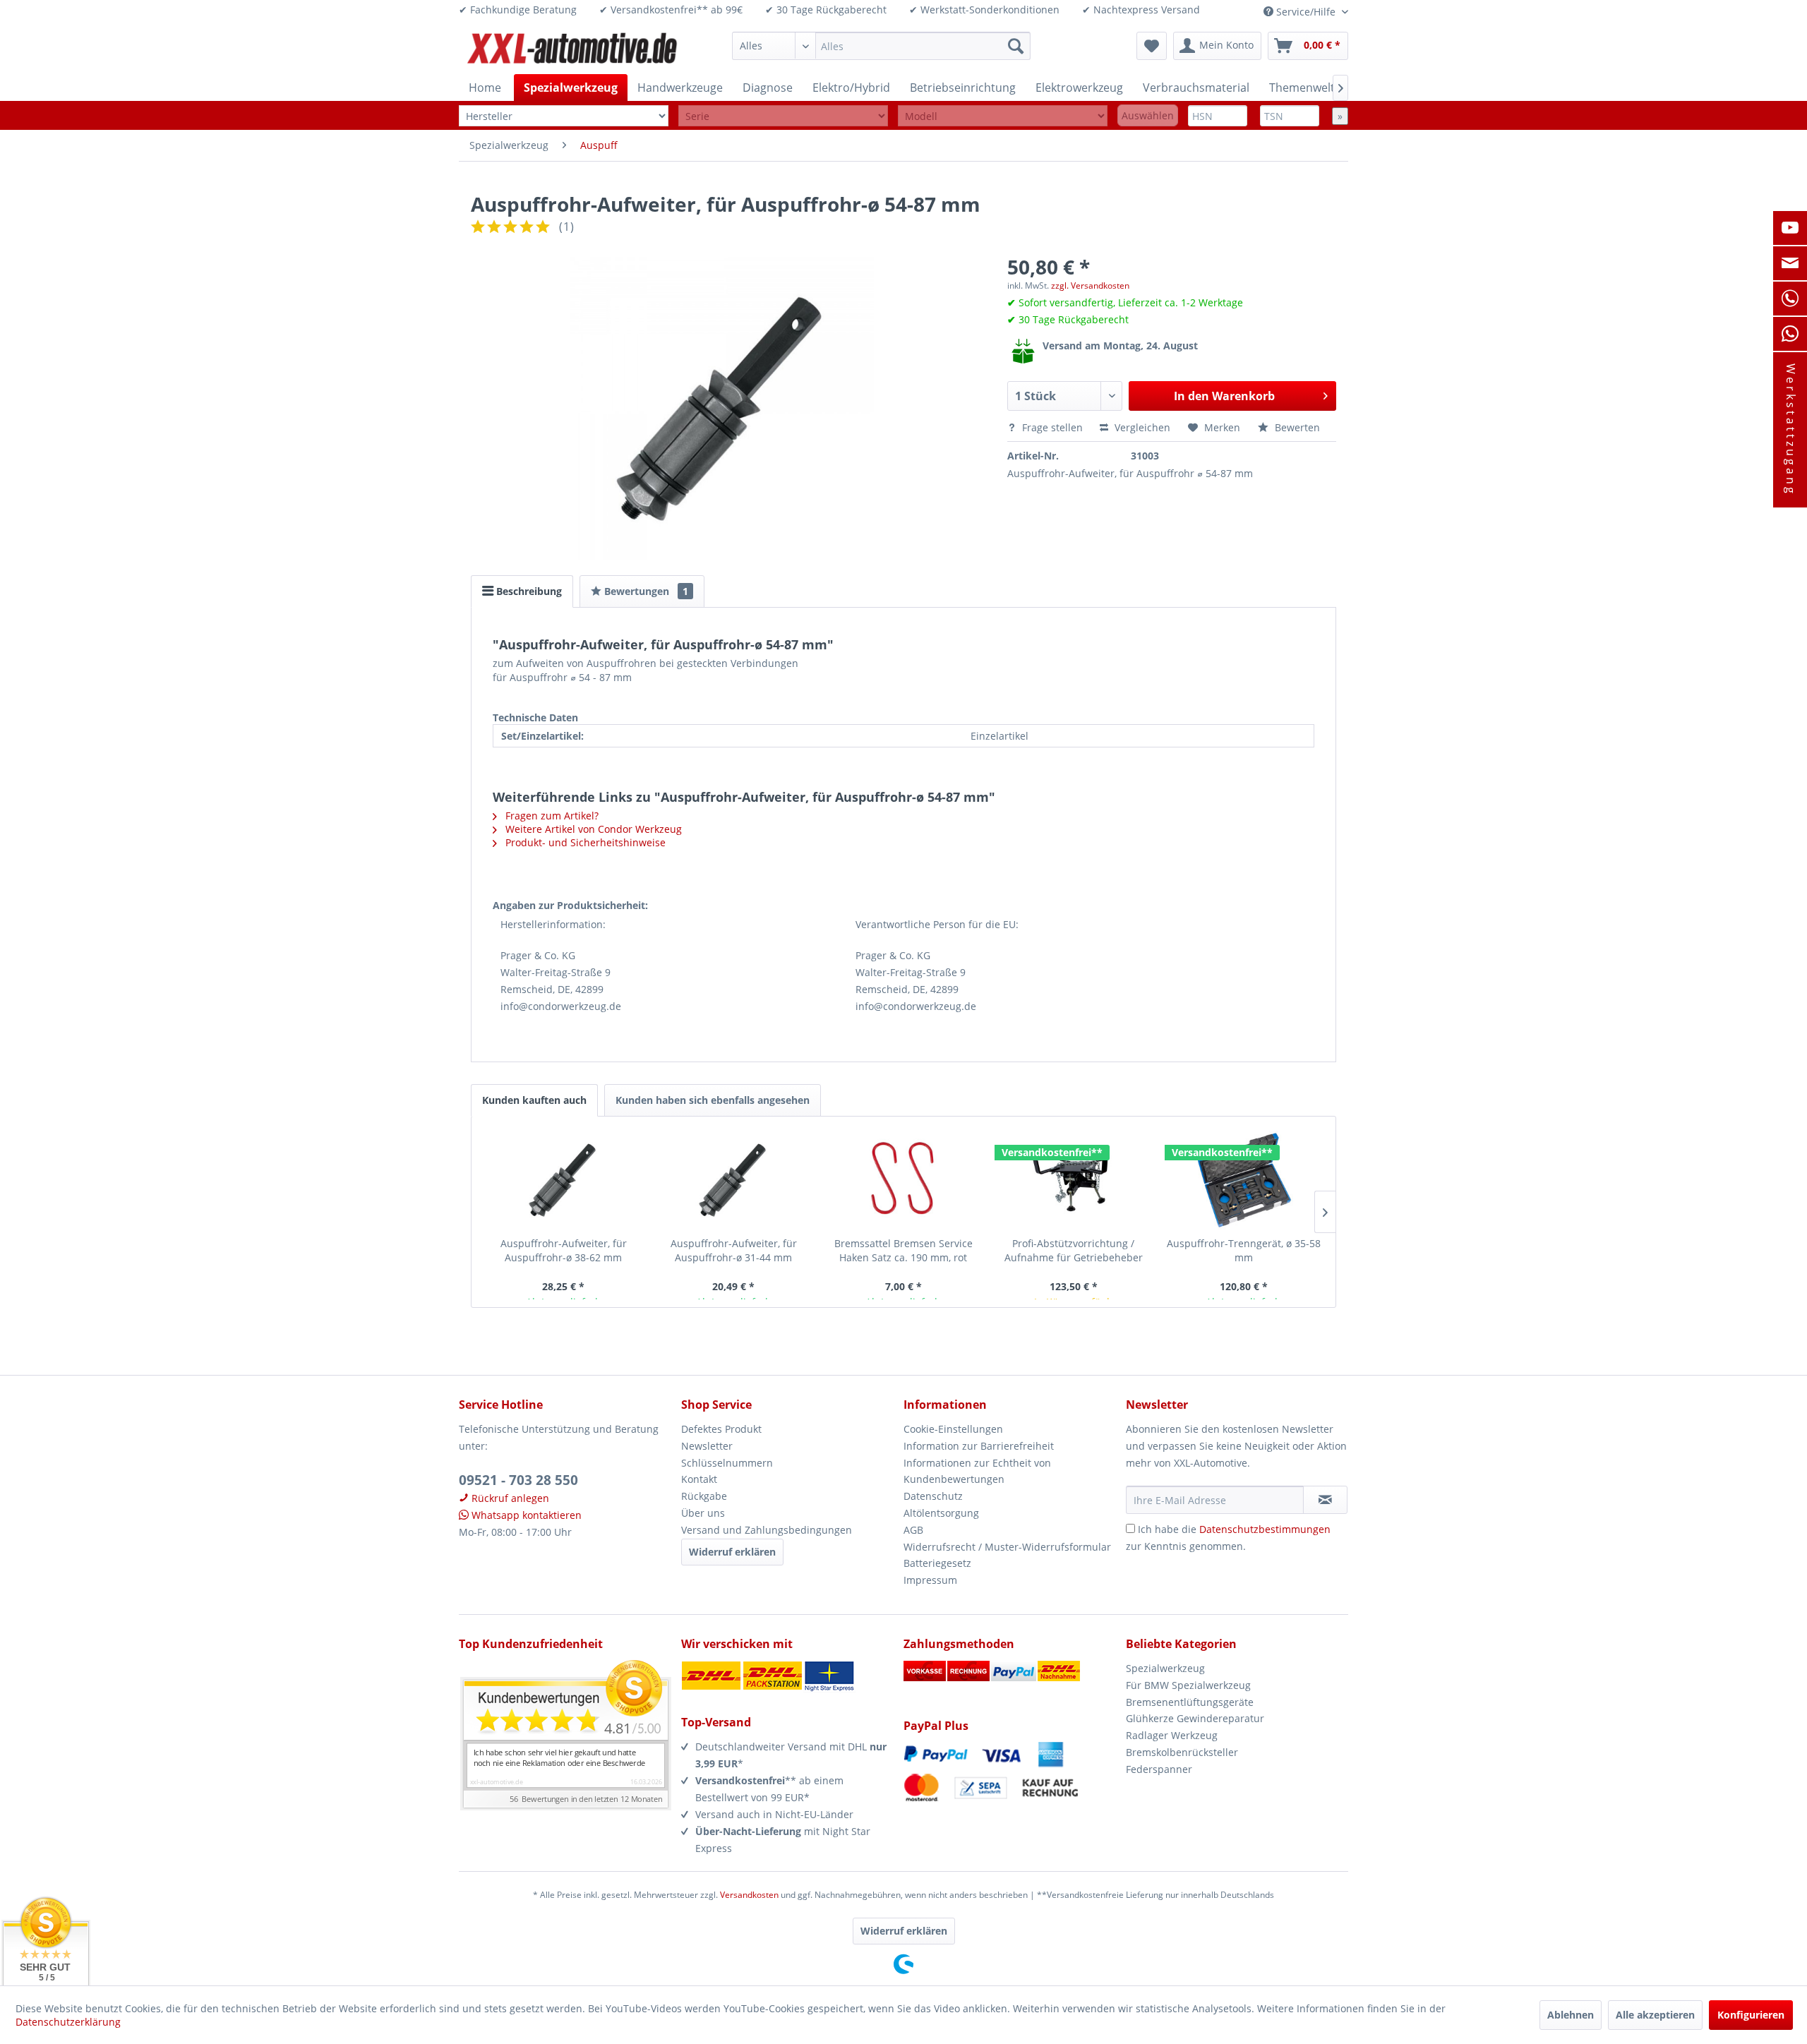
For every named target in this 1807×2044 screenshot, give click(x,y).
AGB (913, 1530)
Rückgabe (704, 1496)
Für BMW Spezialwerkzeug (1188, 1685)
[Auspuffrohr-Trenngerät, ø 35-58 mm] (1243, 1180)
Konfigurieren (1751, 2015)
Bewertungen (645, 591)
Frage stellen (1052, 427)
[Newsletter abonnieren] (1325, 1500)
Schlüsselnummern (727, 1463)
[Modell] (1003, 116)
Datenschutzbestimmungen (1265, 1529)
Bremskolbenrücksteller (1182, 1752)
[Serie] (783, 116)
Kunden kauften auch (534, 1100)
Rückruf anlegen (509, 1498)
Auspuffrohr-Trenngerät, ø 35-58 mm (1244, 1250)
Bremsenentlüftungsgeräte (1190, 1702)
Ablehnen (1571, 2015)
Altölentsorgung (941, 1513)
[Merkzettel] (1152, 46)
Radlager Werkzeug (1172, 1735)
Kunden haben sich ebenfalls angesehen (713, 1100)
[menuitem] (881, 46)
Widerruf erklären (732, 1552)
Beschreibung (528, 591)
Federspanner (1159, 1769)
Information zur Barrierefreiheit (979, 1446)
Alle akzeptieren (1655, 2015)
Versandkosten (749, 1895)
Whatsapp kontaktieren (525, 1515)
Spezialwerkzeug (1165, 1668)
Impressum (930, 1580)
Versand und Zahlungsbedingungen (767, 1530)
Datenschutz (933, 1496)
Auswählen (1148, 115)
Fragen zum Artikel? (551, 816)
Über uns (703, 1513)
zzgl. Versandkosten (1090, 285)
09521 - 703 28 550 (518, 1480)
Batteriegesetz (937, 1563)
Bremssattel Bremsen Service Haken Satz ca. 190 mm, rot (903, 1250)
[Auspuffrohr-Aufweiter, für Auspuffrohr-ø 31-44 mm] (734, 1180)
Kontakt (699, 1479)
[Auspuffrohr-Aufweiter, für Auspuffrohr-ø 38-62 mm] (564, 1180)
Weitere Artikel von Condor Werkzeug (592, 829)
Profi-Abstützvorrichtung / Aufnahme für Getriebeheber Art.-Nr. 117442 (1074, 1251)
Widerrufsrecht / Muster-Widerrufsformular (1007, 1547)
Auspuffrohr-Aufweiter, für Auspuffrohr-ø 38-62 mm (564, 1250)
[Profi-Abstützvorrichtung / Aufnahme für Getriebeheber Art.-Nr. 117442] (1073, 1180)
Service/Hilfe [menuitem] (1306, 12)
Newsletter (707, 1446)
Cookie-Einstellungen (953, 1429)
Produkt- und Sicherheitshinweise (584, 842)
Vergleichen (1141, 427)
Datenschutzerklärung (68, 2022)
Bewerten (1296, 427)
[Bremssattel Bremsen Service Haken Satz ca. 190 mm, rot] (904, 1180)
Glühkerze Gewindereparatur (1195, 1718)
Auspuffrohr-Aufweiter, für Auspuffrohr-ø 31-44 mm (734, 1250)
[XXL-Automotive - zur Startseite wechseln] (572, 49)
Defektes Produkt (721, 1429)
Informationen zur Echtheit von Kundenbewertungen (977, 1471)
